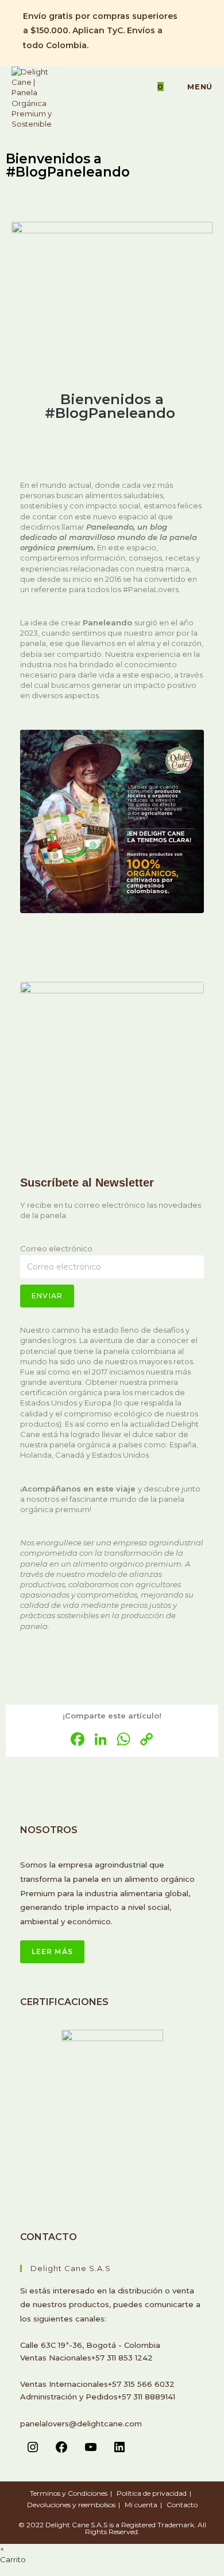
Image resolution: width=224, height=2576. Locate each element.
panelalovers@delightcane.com (81, 2424)
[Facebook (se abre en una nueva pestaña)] (190, 10)
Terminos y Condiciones (69, 2493)
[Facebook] (61, 2451)
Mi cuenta (141, 2505)
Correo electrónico (56, 1248)
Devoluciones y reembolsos (71, 2505)
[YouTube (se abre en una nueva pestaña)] (190, 49)
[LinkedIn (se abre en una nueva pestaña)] (190, 36)
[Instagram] (33, 2451)
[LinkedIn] (119, 2451)
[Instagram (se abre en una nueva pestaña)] (190, 23)
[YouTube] (91, 2451)
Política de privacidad (152, 2493)
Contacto (182, 2505)
